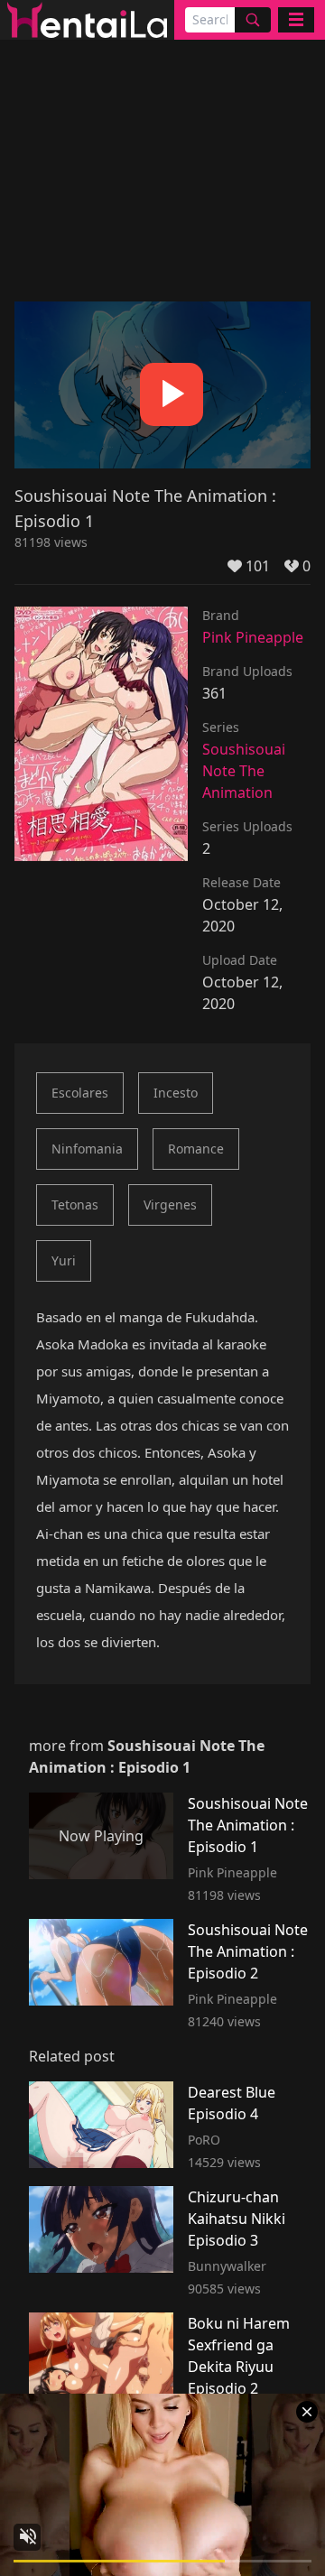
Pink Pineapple (253, 637)
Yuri (64, 1260)
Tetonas (75, 1205)
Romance (196, 1149)
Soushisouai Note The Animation (244, 771)
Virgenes (170, 1205)
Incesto (176, 1093)
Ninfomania (87, 1149)
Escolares (80, 1093)
